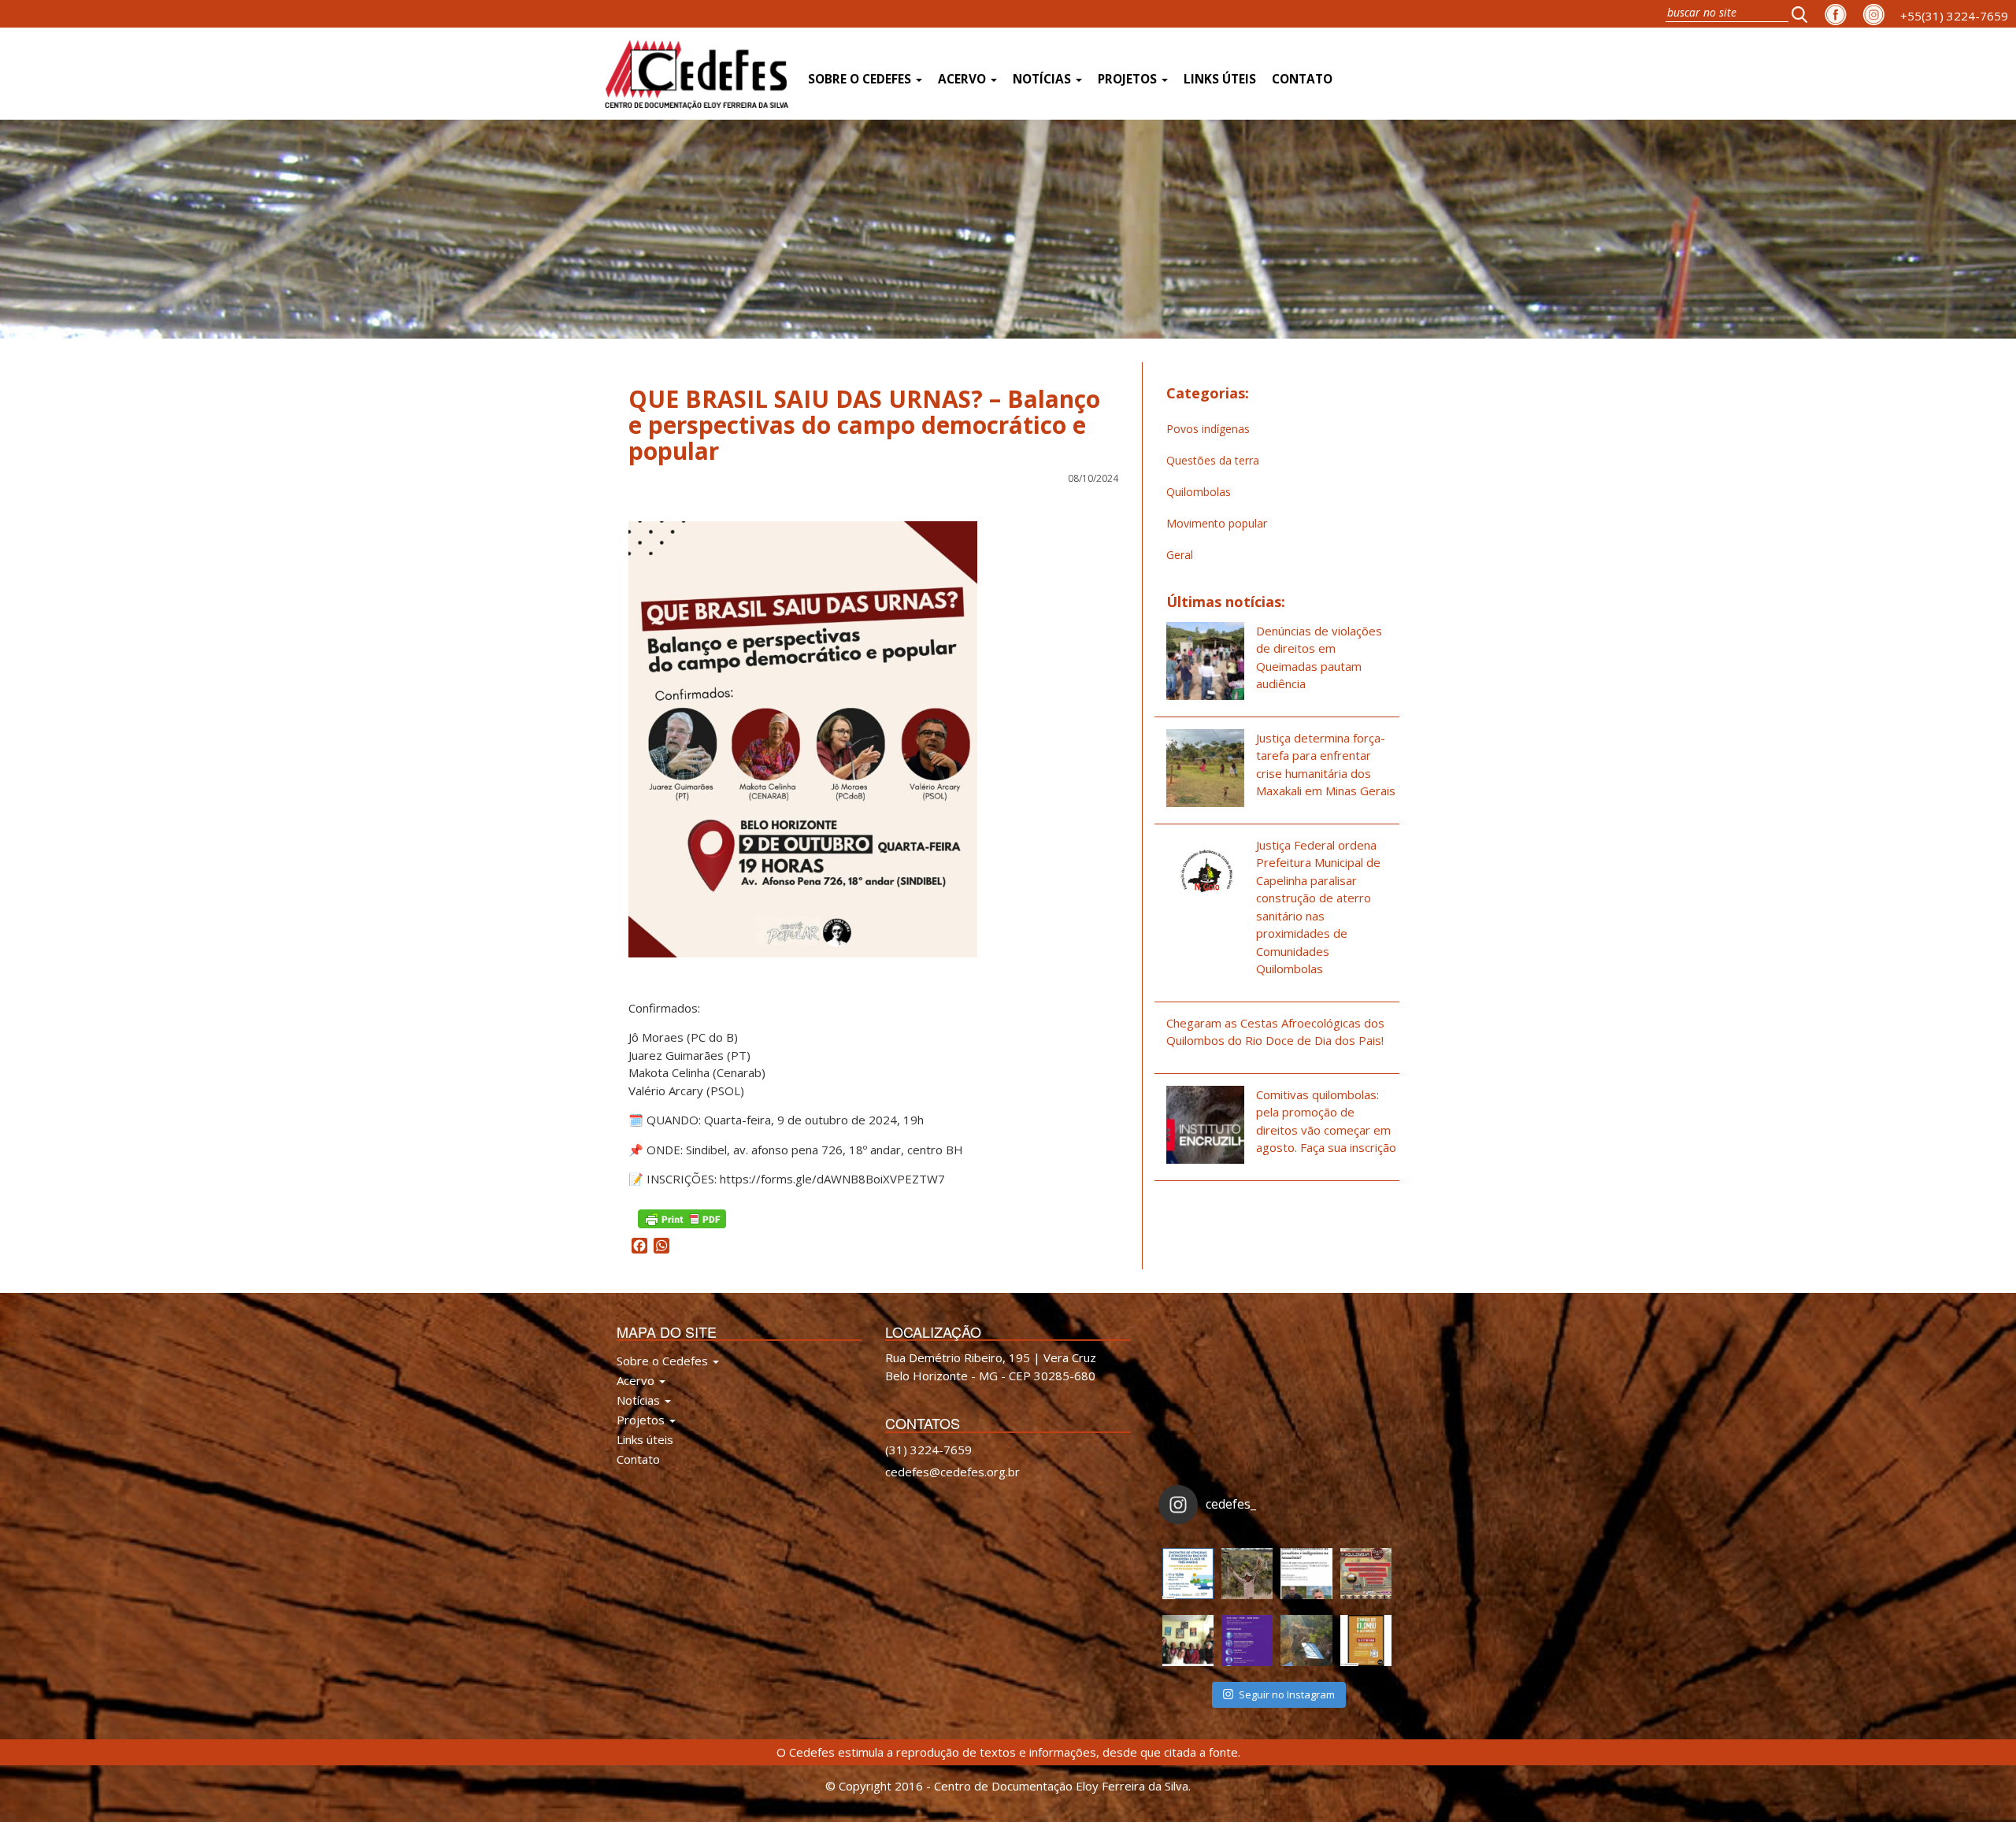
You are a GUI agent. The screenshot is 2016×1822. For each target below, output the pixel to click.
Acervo (964, 79)
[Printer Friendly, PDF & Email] (682, 1217)
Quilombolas (1199, 492)
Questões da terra (1213, 460)
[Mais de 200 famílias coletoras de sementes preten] (1247, 1574)
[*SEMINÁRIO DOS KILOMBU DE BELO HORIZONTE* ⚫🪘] (1366, 1641)
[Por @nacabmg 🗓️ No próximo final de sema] (1188, 1574)
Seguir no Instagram (1287, 1694)
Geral (1180, 555)
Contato (1302, 79)
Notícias (1043, 79)
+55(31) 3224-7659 (1954, 16)
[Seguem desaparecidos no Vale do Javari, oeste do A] (1306, 1574)
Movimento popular (1217, 523)
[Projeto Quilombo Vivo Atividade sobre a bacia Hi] (1306, 1641)
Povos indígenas (1208, 429)
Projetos (1129, 79)
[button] (1804, 14)
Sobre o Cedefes (861, 79)
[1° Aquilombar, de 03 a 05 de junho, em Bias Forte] (1366, 1574)
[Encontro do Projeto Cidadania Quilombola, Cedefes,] (1188, 1641)
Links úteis (1220, 79)
